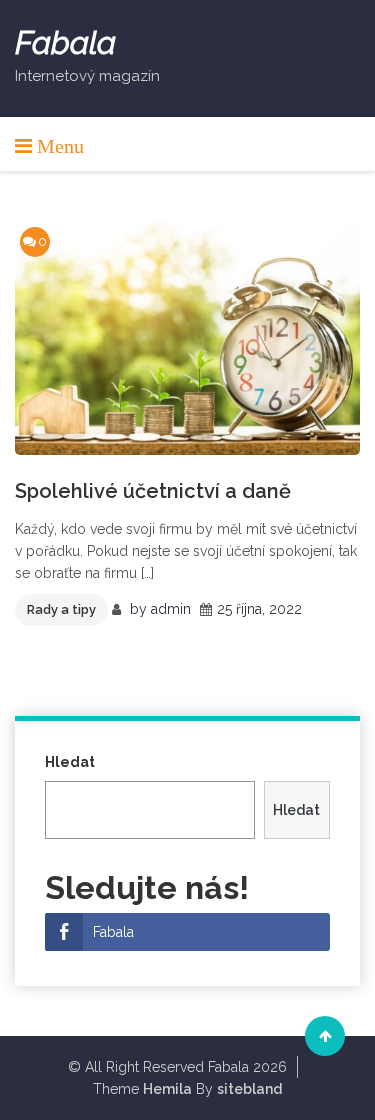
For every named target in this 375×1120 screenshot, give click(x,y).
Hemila (167, 1089)
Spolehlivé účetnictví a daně (153, 491)
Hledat (70, 762)
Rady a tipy (61, 609)
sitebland (249, 1089)
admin (171, 609)
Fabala (65, 43)
